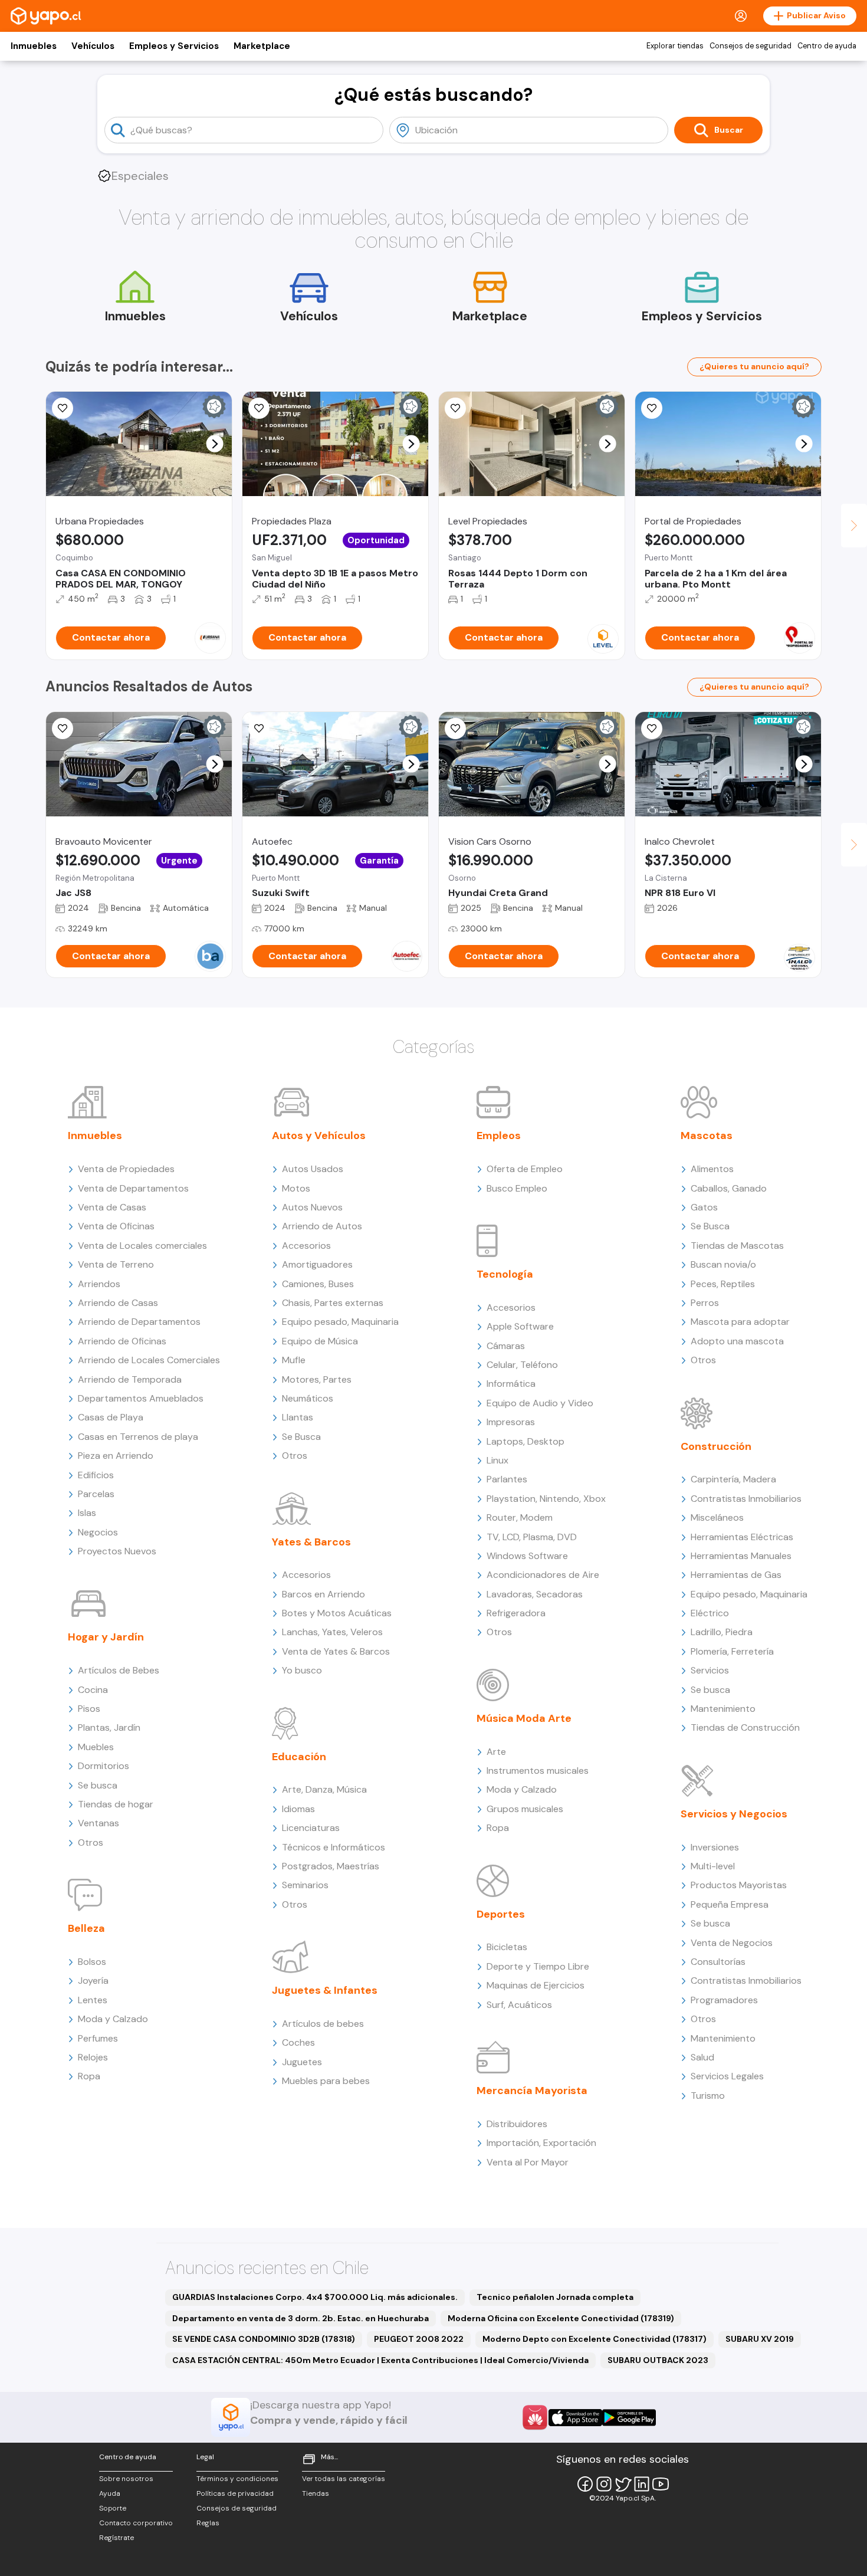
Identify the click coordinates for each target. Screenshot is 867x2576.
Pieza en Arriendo (116, 1456)
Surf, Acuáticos (519, 2005)
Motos (296, 1188)
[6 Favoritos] (652, 408)
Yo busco (302, 1670)
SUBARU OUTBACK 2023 (658, 2360)
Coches (298, 2042)
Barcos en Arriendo (324, 1594)
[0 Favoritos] (63, 729)
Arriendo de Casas (118, 1303)
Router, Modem (520, 1517)
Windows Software (527, 1556)
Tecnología (505, 1274)
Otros (91, 1842)
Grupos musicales (525, 1809)
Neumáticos (308, 1398)
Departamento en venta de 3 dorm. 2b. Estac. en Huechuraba (301, 2318)
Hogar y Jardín (106, 1637)
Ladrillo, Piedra (722, 1632)
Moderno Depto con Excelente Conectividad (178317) (595, 2339)
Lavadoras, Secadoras (535, 1594)
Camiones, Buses (318, 1284)
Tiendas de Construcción (745, 1727)
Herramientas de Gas (736, 1575)
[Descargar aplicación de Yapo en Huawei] (535, 2417)
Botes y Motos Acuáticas (337, 1613)
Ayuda (110, 2493)
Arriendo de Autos (322, 1226)
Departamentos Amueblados (141, 1398)
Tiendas (316, 2493)
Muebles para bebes (326, 2081)
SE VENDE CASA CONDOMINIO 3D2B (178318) (264, 2339)
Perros (705, 1303)
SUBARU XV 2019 (760, 2339)
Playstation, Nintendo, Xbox (546, 1499)
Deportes (501, 1914)
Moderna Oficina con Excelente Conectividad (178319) (561, 2318)
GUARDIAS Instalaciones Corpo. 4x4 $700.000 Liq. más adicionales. (315, 2297)
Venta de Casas (112, 1207)
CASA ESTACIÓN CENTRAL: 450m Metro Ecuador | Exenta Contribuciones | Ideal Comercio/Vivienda (380, 2360)
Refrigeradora (516, 1613)
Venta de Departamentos (133, 1188)
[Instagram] (604, 2484)
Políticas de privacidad (235, 2493)
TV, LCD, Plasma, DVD (532, 1537)
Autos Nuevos (312, 1207)
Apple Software (520, 1326)
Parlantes (507, 1479)
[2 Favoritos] (652, 729)
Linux (497, 1460)
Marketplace (262, 46)
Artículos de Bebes (119, 1670)
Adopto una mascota (737, 1341)
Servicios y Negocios (734, 1814)
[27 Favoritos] (455, 408)
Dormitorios (104, 1766)
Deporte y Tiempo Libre (538, 1966)
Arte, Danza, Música (324, 1789)
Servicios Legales (727, 2076)
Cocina (93, 1690)
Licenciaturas (311, 1828)
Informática (511, 1384)
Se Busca (301, 1437)
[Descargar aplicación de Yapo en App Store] (575, 2418)
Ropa (89, 2076)
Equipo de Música (320, 1341)
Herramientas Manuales (741, 1556)
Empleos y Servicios (174, 46)
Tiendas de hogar (116, 1804)
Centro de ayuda (827, 46)
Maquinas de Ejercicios (536, 1985)
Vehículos (93, 46)
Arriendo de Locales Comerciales (149, 1360)
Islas (87, 1513)
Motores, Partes (317, 1379)
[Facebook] (585, 2484)
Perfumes (98, 2038)
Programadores (724, 2000)
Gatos (704, 1207)
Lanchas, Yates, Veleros (332, 1632)
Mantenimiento (723, 1709)
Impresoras (511, 1422)
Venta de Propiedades (126, 1169)
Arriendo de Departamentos (139, 1322)
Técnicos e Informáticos (334, 1847)
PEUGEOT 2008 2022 (419, 2339)
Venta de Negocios (732, 1943)
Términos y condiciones (237, 2479)
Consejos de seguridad (751, 46)
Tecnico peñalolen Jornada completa (555, 2297)
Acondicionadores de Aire (543, 1575)
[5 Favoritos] (259, 408)
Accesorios (306, 1246)
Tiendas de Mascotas (737, 1246)
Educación (299, 1757)
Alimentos (712, 1169)
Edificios (96, 1475)
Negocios (98, 1532)
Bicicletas (507, 1947)
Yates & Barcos (311, 1542)
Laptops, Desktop (526, 1441)
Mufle (294, 1360)
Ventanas (98, 1823)
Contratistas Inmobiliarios (746, 1499)
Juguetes (302, 2062)
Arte (496, 1752)
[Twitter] (623, 2484)
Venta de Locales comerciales (142, 1246)
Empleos (499, 1136)
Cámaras (506, 1346)
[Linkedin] (642, 2484)
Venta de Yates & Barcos (336, 1651)
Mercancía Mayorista (532, 2091)
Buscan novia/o (723, 1264)
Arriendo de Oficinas (122, 1341)
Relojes (93, 2057)
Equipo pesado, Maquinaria (340, 1322)
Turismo (708, 2096)
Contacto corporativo (136, 2523)
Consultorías (718, 1962)
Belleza (86, 1928)
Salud (702, 2057)
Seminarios (305, 1885)
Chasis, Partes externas (333, 1303)
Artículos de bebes (323, 2024)
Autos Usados (313, 1169)
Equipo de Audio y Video (540, 1403)
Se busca (98, 1785)
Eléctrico (710, 1613)
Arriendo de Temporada (130, 1379)
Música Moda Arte (524, 1718)
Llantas (298, 1417)
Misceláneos (717, 1517)
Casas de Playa (111, 1417)
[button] (215, 444)
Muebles (96, 1747)
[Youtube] (661, 2484)
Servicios (710, 1670)
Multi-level (713, 1866)
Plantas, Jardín (109, 1727)
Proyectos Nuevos (117, 1551)
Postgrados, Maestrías (331, 1866)
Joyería (93, 1981)
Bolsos (92, 1962)
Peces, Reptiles (723, 1284)
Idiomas (298, 1809)
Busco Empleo (517, 1188)
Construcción (716, 1446)
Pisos (89, 1709)
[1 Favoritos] (455, 729)
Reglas (208, 2523)
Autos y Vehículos (319, 1136)
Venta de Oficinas (116, 1226)
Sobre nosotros (126, 2479)
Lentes (93, 2000)
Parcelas (96, 1494)
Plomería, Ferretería (732, 1651)
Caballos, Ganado (729, 1188)
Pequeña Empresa (730, 1904)
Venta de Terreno (116, 1264)
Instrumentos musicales (538, 1771)
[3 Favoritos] (63, 408)
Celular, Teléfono (522, 1365)
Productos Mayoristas (739, 1885)
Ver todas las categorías (344, 2479)
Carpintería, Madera (733, 1479)
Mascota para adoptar (740, 1322)
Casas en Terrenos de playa (138, 1437)
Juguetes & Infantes (325, 1990)
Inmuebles (34, 46)
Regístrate (116, 2538)
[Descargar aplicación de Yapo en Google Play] (629, 2418)
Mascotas (707, 1136)
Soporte (113, 2508)
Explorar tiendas (675, 46)
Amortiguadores (317, 1264)
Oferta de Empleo (525, 1169)
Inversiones (715, 1847)
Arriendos (99, 1284)
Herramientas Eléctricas (742, 1537)
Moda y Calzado (113, 2019)
